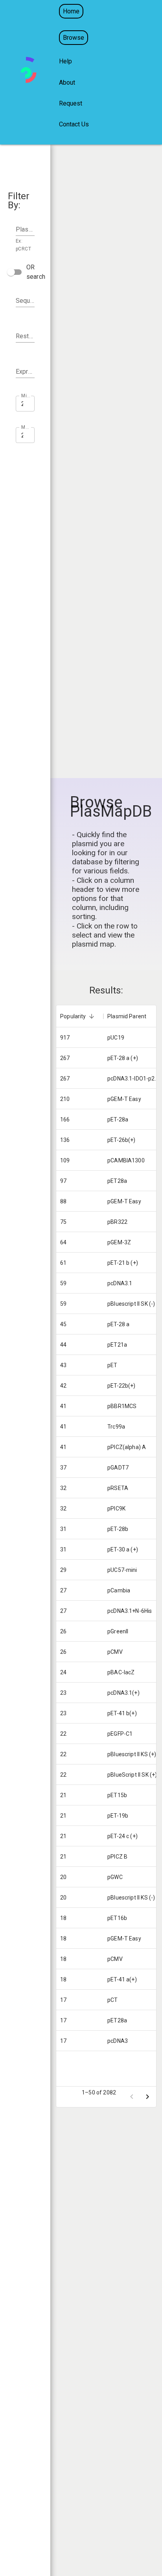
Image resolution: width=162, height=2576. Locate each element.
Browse (74, 38)
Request (71, 103)
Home (71, 11)
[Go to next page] (147, 2097)
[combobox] (25, 301)
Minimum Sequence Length (26, 396)
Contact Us (74, 124)
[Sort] (92, 1016)
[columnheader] (80, 1016)
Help (65, 61)
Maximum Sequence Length (26, 427)
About (67, 82)
